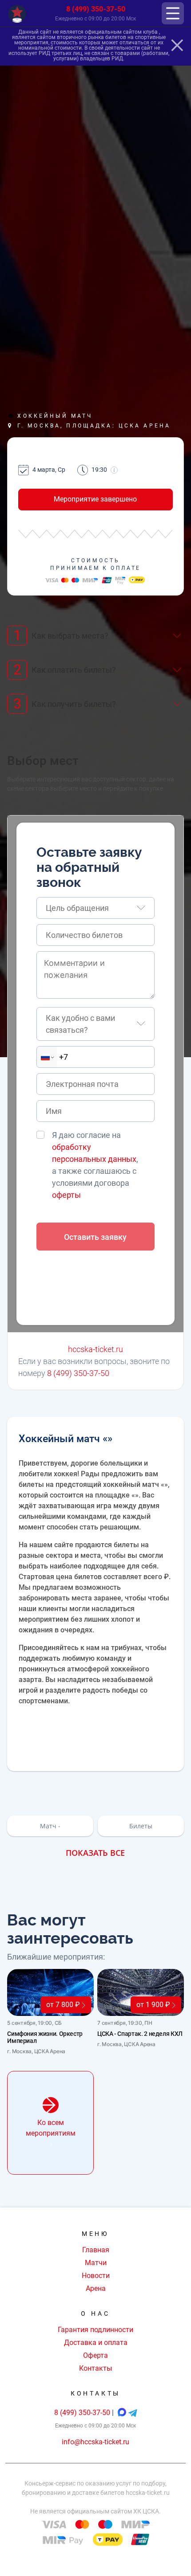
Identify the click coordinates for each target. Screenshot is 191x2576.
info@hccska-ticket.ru (95, 2442)
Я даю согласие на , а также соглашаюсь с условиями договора (95, 1165)
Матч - (50, 1826)
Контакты (95, 2368)
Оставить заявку (95, 1237)
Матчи (96, 2263)
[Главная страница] (17, 14)
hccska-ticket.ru (95, 1349)
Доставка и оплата (96, 2343)
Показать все (95, 1853)
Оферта (95, 2355)
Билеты (141, 1826)
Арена (96, 2288)
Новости (96, 2276)
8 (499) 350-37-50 (96, 9)
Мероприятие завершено (95, 499)
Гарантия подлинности (95, 2330)
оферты (66, 1195)
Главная (96, 2250)
